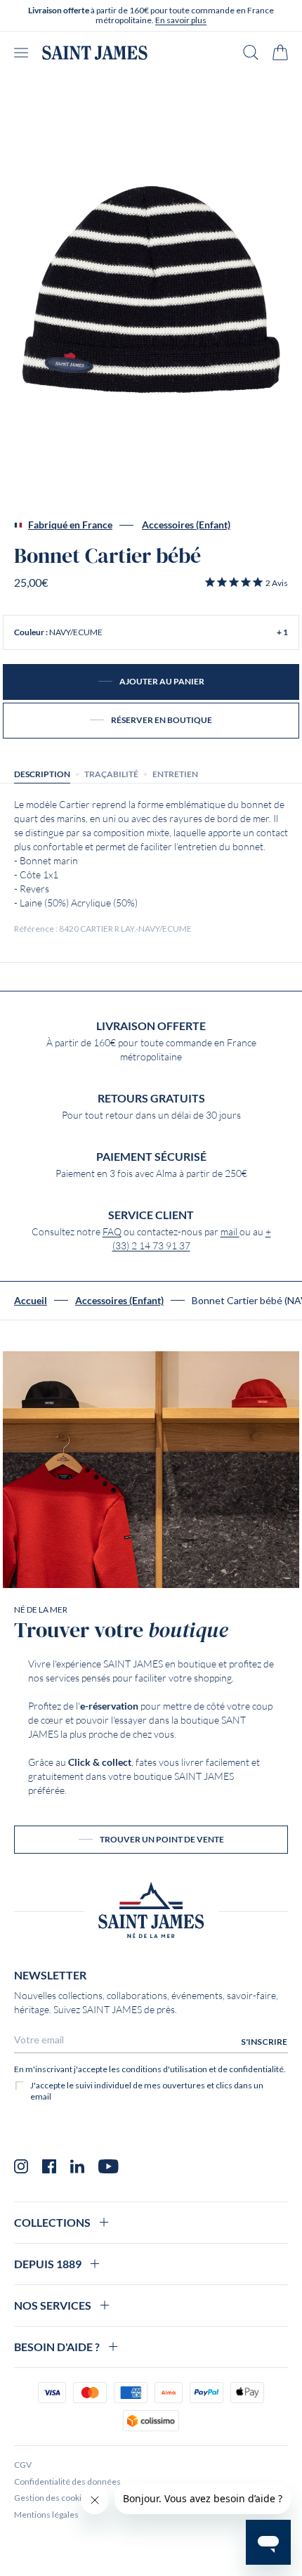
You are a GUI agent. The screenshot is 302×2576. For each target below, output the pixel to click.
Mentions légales (46, 2515)
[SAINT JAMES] (95, 53)
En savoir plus (181, 20)
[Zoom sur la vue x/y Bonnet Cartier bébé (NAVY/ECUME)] (151, 290)
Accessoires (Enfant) (186, 525)
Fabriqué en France (70, 525)
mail (230, 1232)
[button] (246, 583)
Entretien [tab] (175, 774)
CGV (23, 2465)
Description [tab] (42, 774)
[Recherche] (251, 52)
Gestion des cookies (52, 2498)
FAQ (112, 1232)
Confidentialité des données (67, 2481)
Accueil (31, 1301)
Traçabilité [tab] (111, 774)
